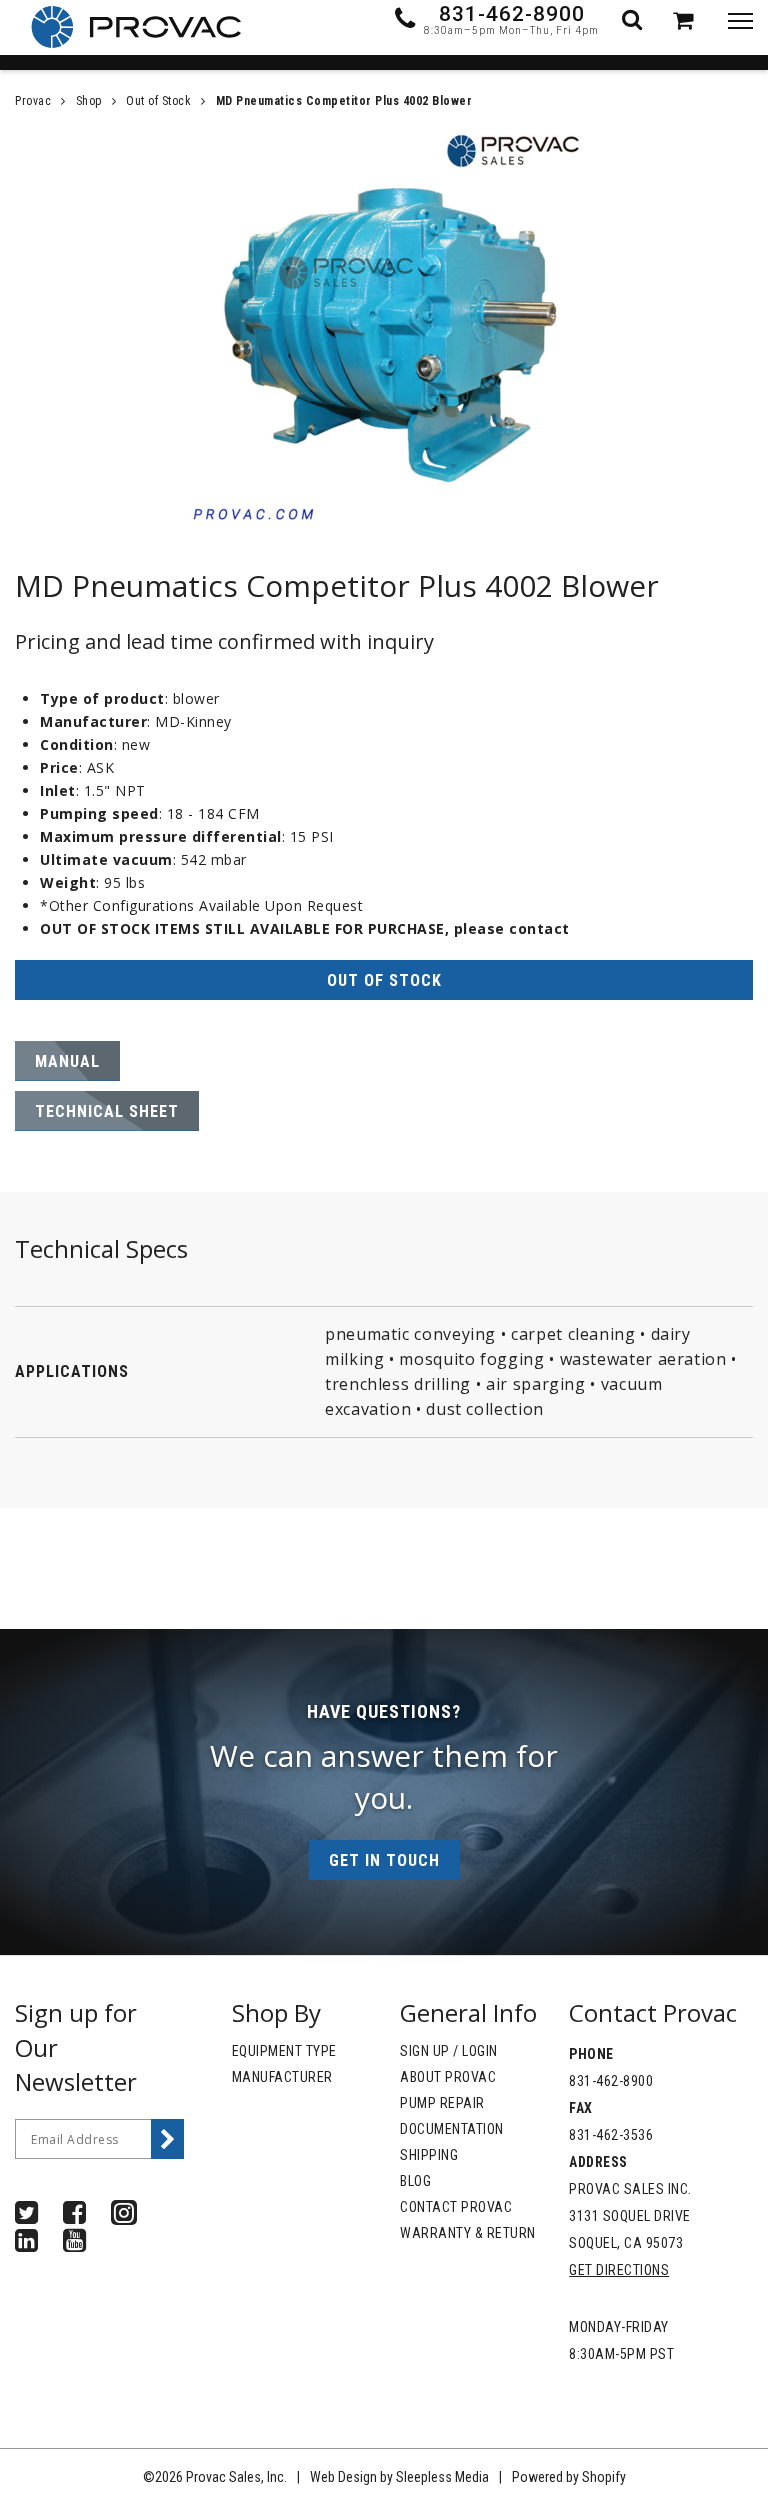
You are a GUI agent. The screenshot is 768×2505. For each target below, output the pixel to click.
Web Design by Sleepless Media (399, 2477)
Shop (89, 101)
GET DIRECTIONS (619, 2270)
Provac (33, 101)
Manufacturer (282, 2077)
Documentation (452, 2129)
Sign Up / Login (449, 2051)
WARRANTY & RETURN (468, 2233)
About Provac (448, 2077)
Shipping (429, 2155)
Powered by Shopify (569, 2477)
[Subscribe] (168, 2139)
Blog (415, 2181)
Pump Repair (442, 2103)
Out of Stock (158, 101)
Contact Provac (456, 2207)
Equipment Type (284, 2051)
